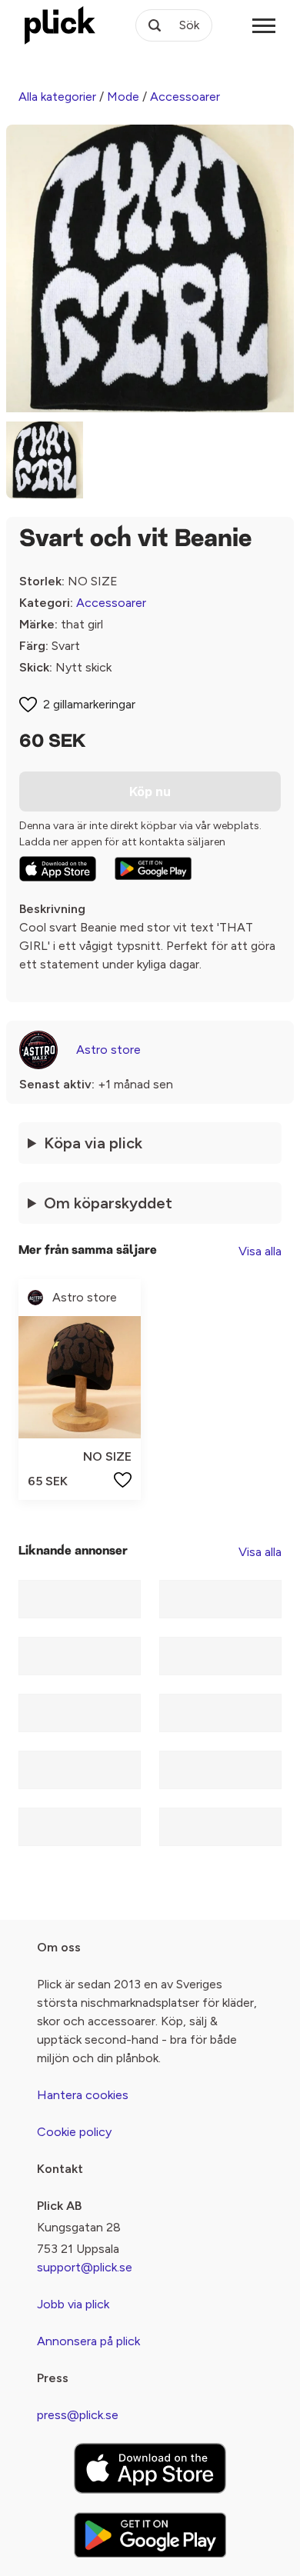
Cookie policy (74, 2132)
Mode (123, 97)
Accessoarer (185, 97)
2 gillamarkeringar (89, 704)
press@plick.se (78, 2415)
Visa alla (260, 1251)
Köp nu (150, 791)
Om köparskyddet (108, 1203)
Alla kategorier (57, 97)
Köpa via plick (93, 1143)
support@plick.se (85, 2267)
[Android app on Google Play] (153, 868)
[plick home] (60, 25)
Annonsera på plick (88, 2341)
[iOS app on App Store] (58, 869)
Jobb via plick (73, 2304)
